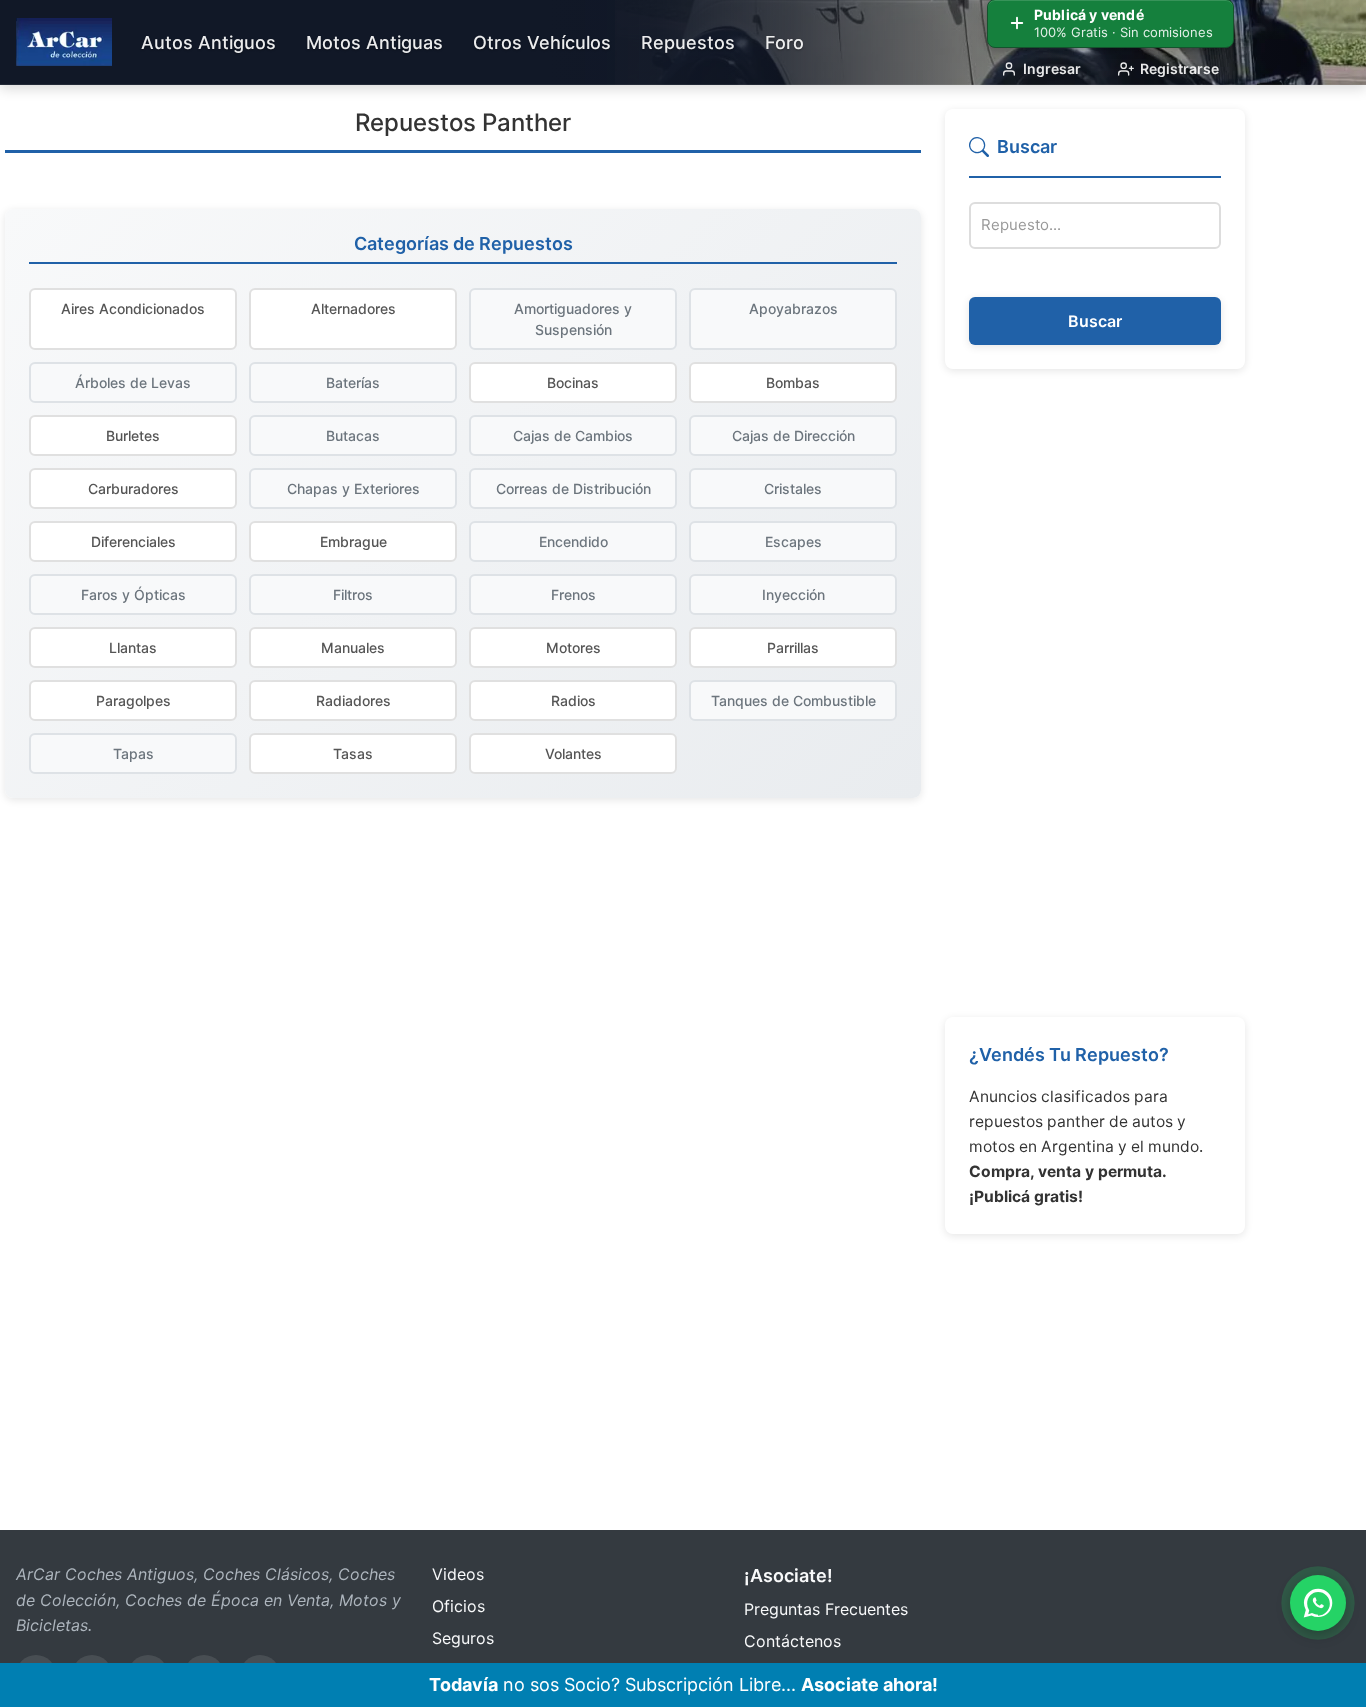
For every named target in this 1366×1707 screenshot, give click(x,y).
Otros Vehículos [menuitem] (542, 42)
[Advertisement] (1095, 693)
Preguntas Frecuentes (826, 1609)
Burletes (133, 435)
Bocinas (573, 382)
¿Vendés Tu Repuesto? (1069, 1054)
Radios (573, 700)
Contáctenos (792, 1641)
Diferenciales (133, 541)
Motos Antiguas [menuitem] (374, 42)
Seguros (463, 1638)
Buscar (1095, 321)
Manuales (353, 647)
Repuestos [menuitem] (688, 42)
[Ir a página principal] (64, 42)
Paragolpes (133, 700)
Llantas (133, 647)
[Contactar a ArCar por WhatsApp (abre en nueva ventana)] (1318, 1603)
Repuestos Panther (463, 122)
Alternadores (353, 308)
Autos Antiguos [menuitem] (208, 42)
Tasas (353, 753)
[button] (1095, 155)
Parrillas (793, 647)
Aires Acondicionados (133, 308)
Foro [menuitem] (784, 42)
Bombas (793, 382)
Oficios (458, 1606)
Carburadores (133, 488)
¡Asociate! (788, 1575)
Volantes (573, 753)
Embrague (353, 541)
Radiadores (353, 700)
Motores (573, 647)
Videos (458, 1574)
